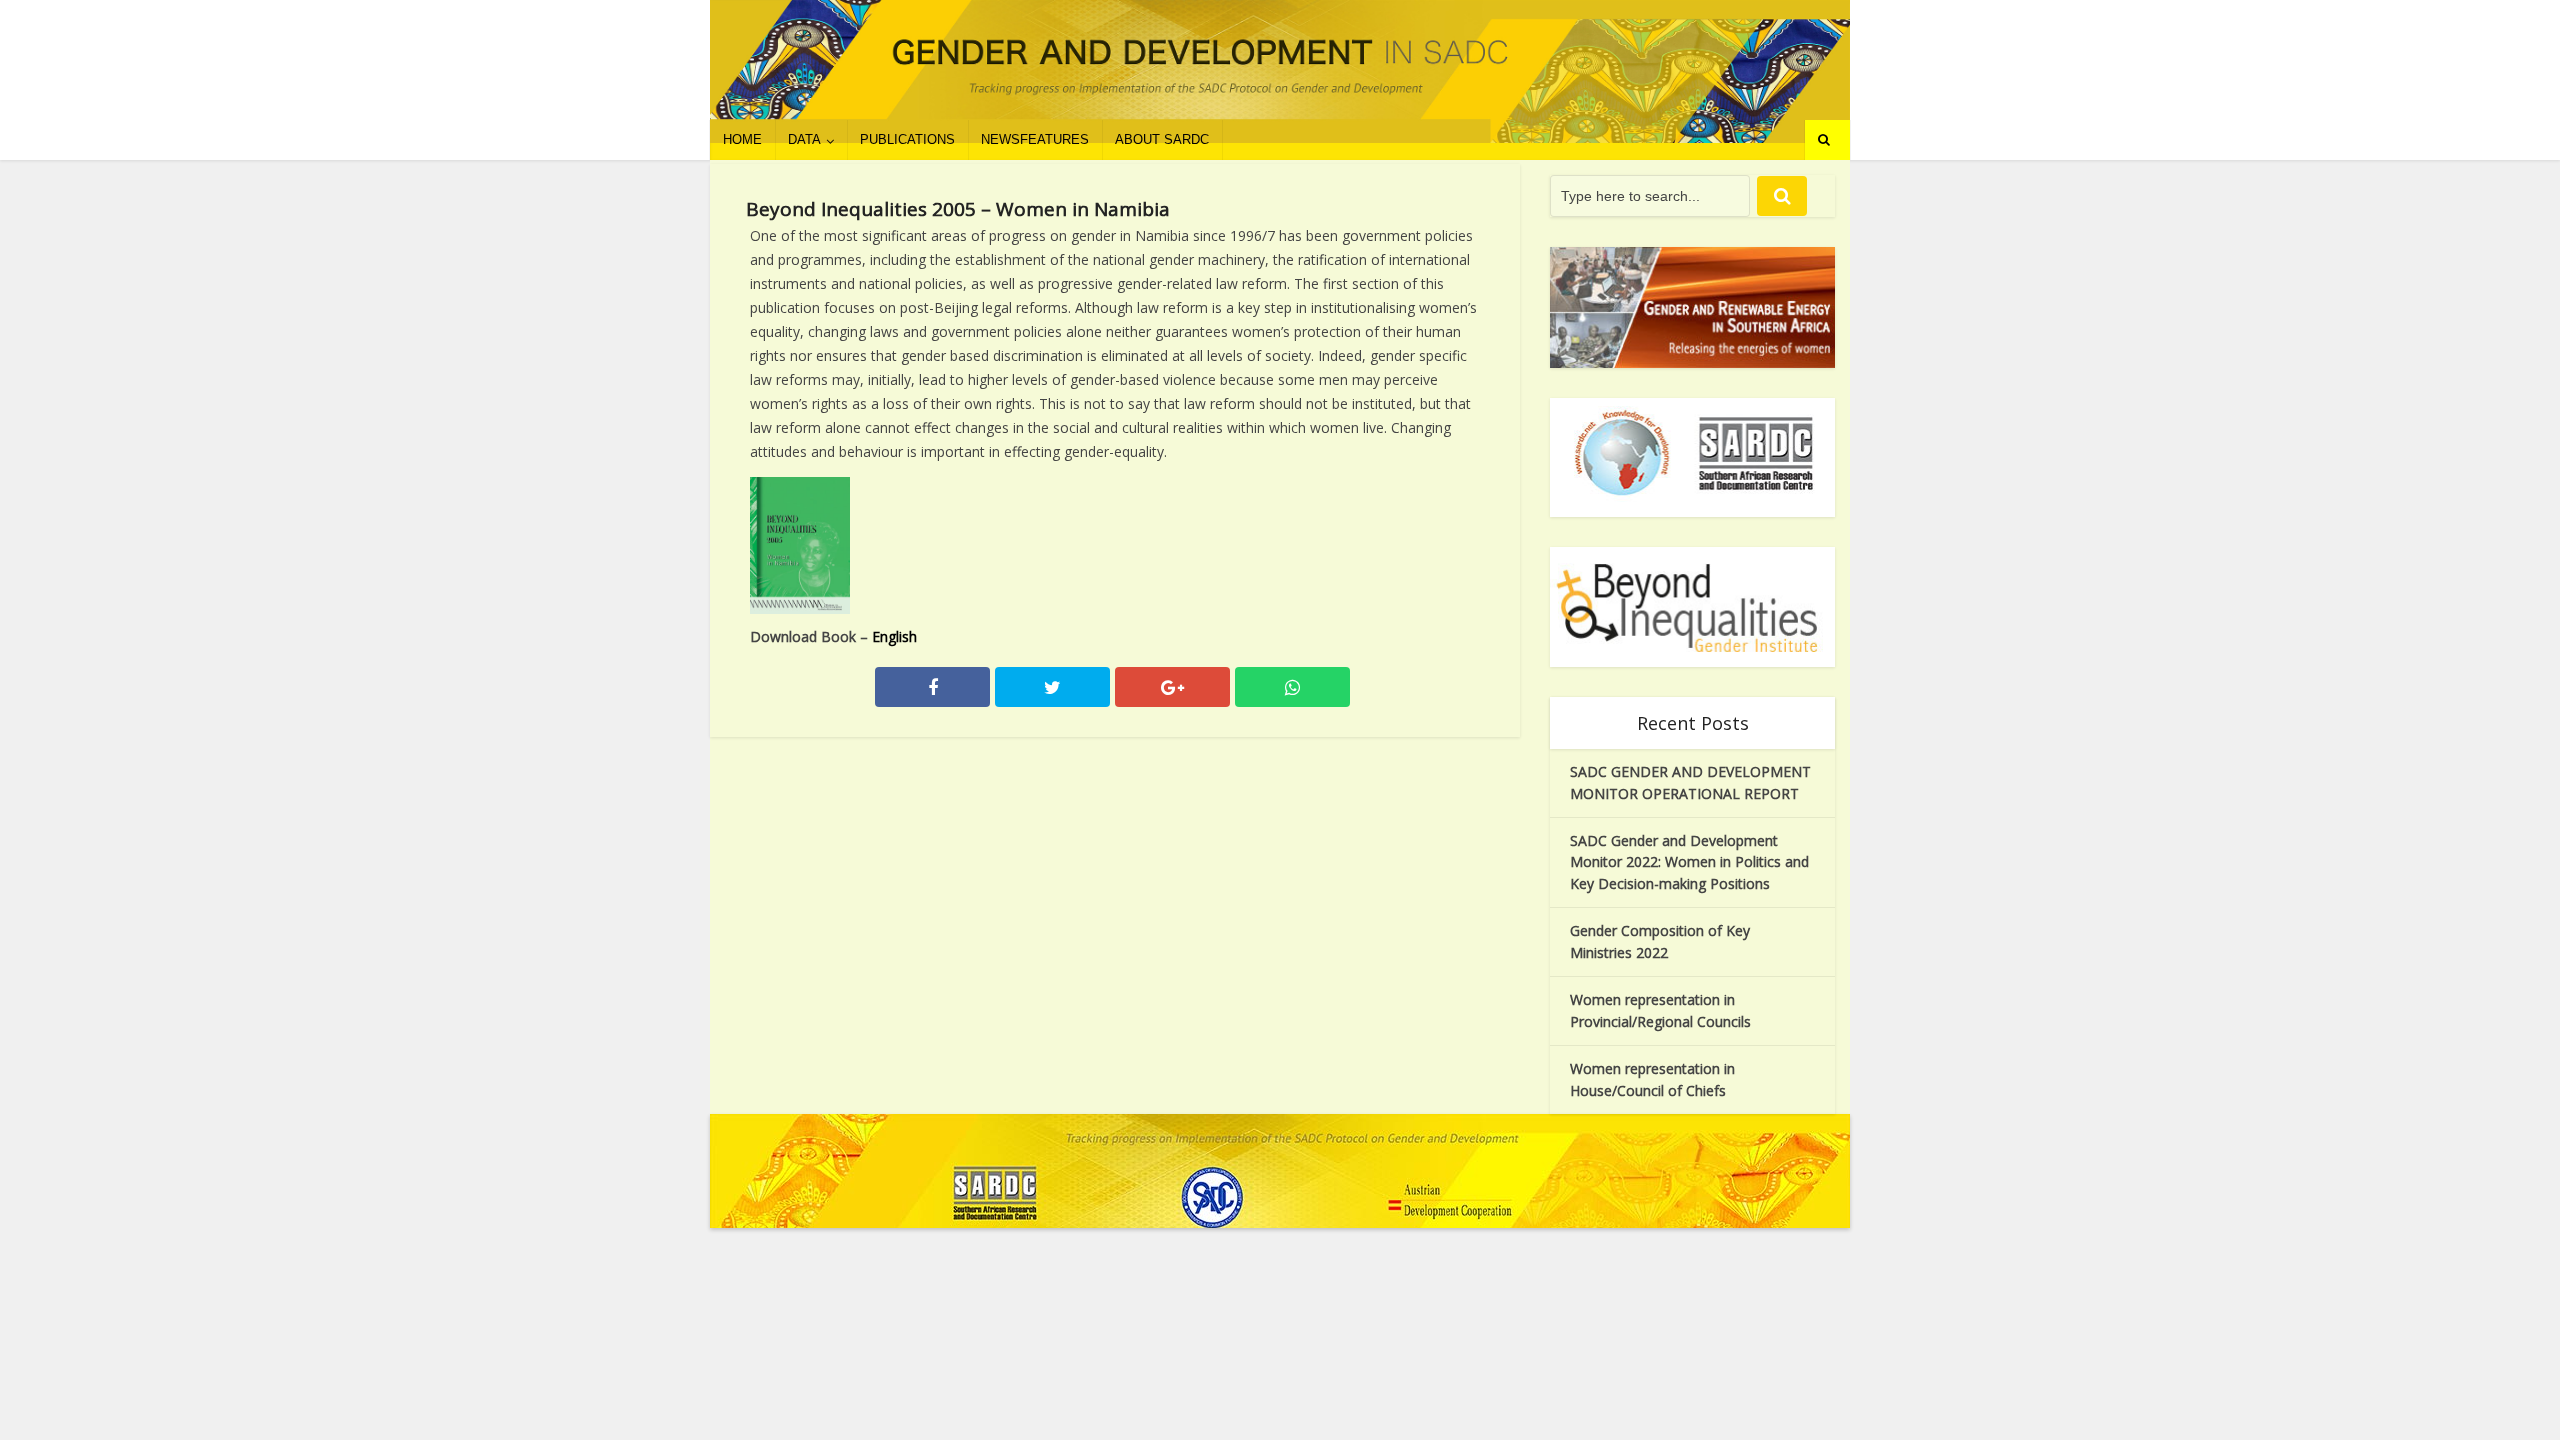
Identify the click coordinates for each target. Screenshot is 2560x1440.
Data (804, 139)
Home (742, 139)
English (894, 636)
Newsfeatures (1035, 139)
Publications (907, 139)
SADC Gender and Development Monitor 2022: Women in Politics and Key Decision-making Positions (1689, 862)
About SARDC (1162, 139)
